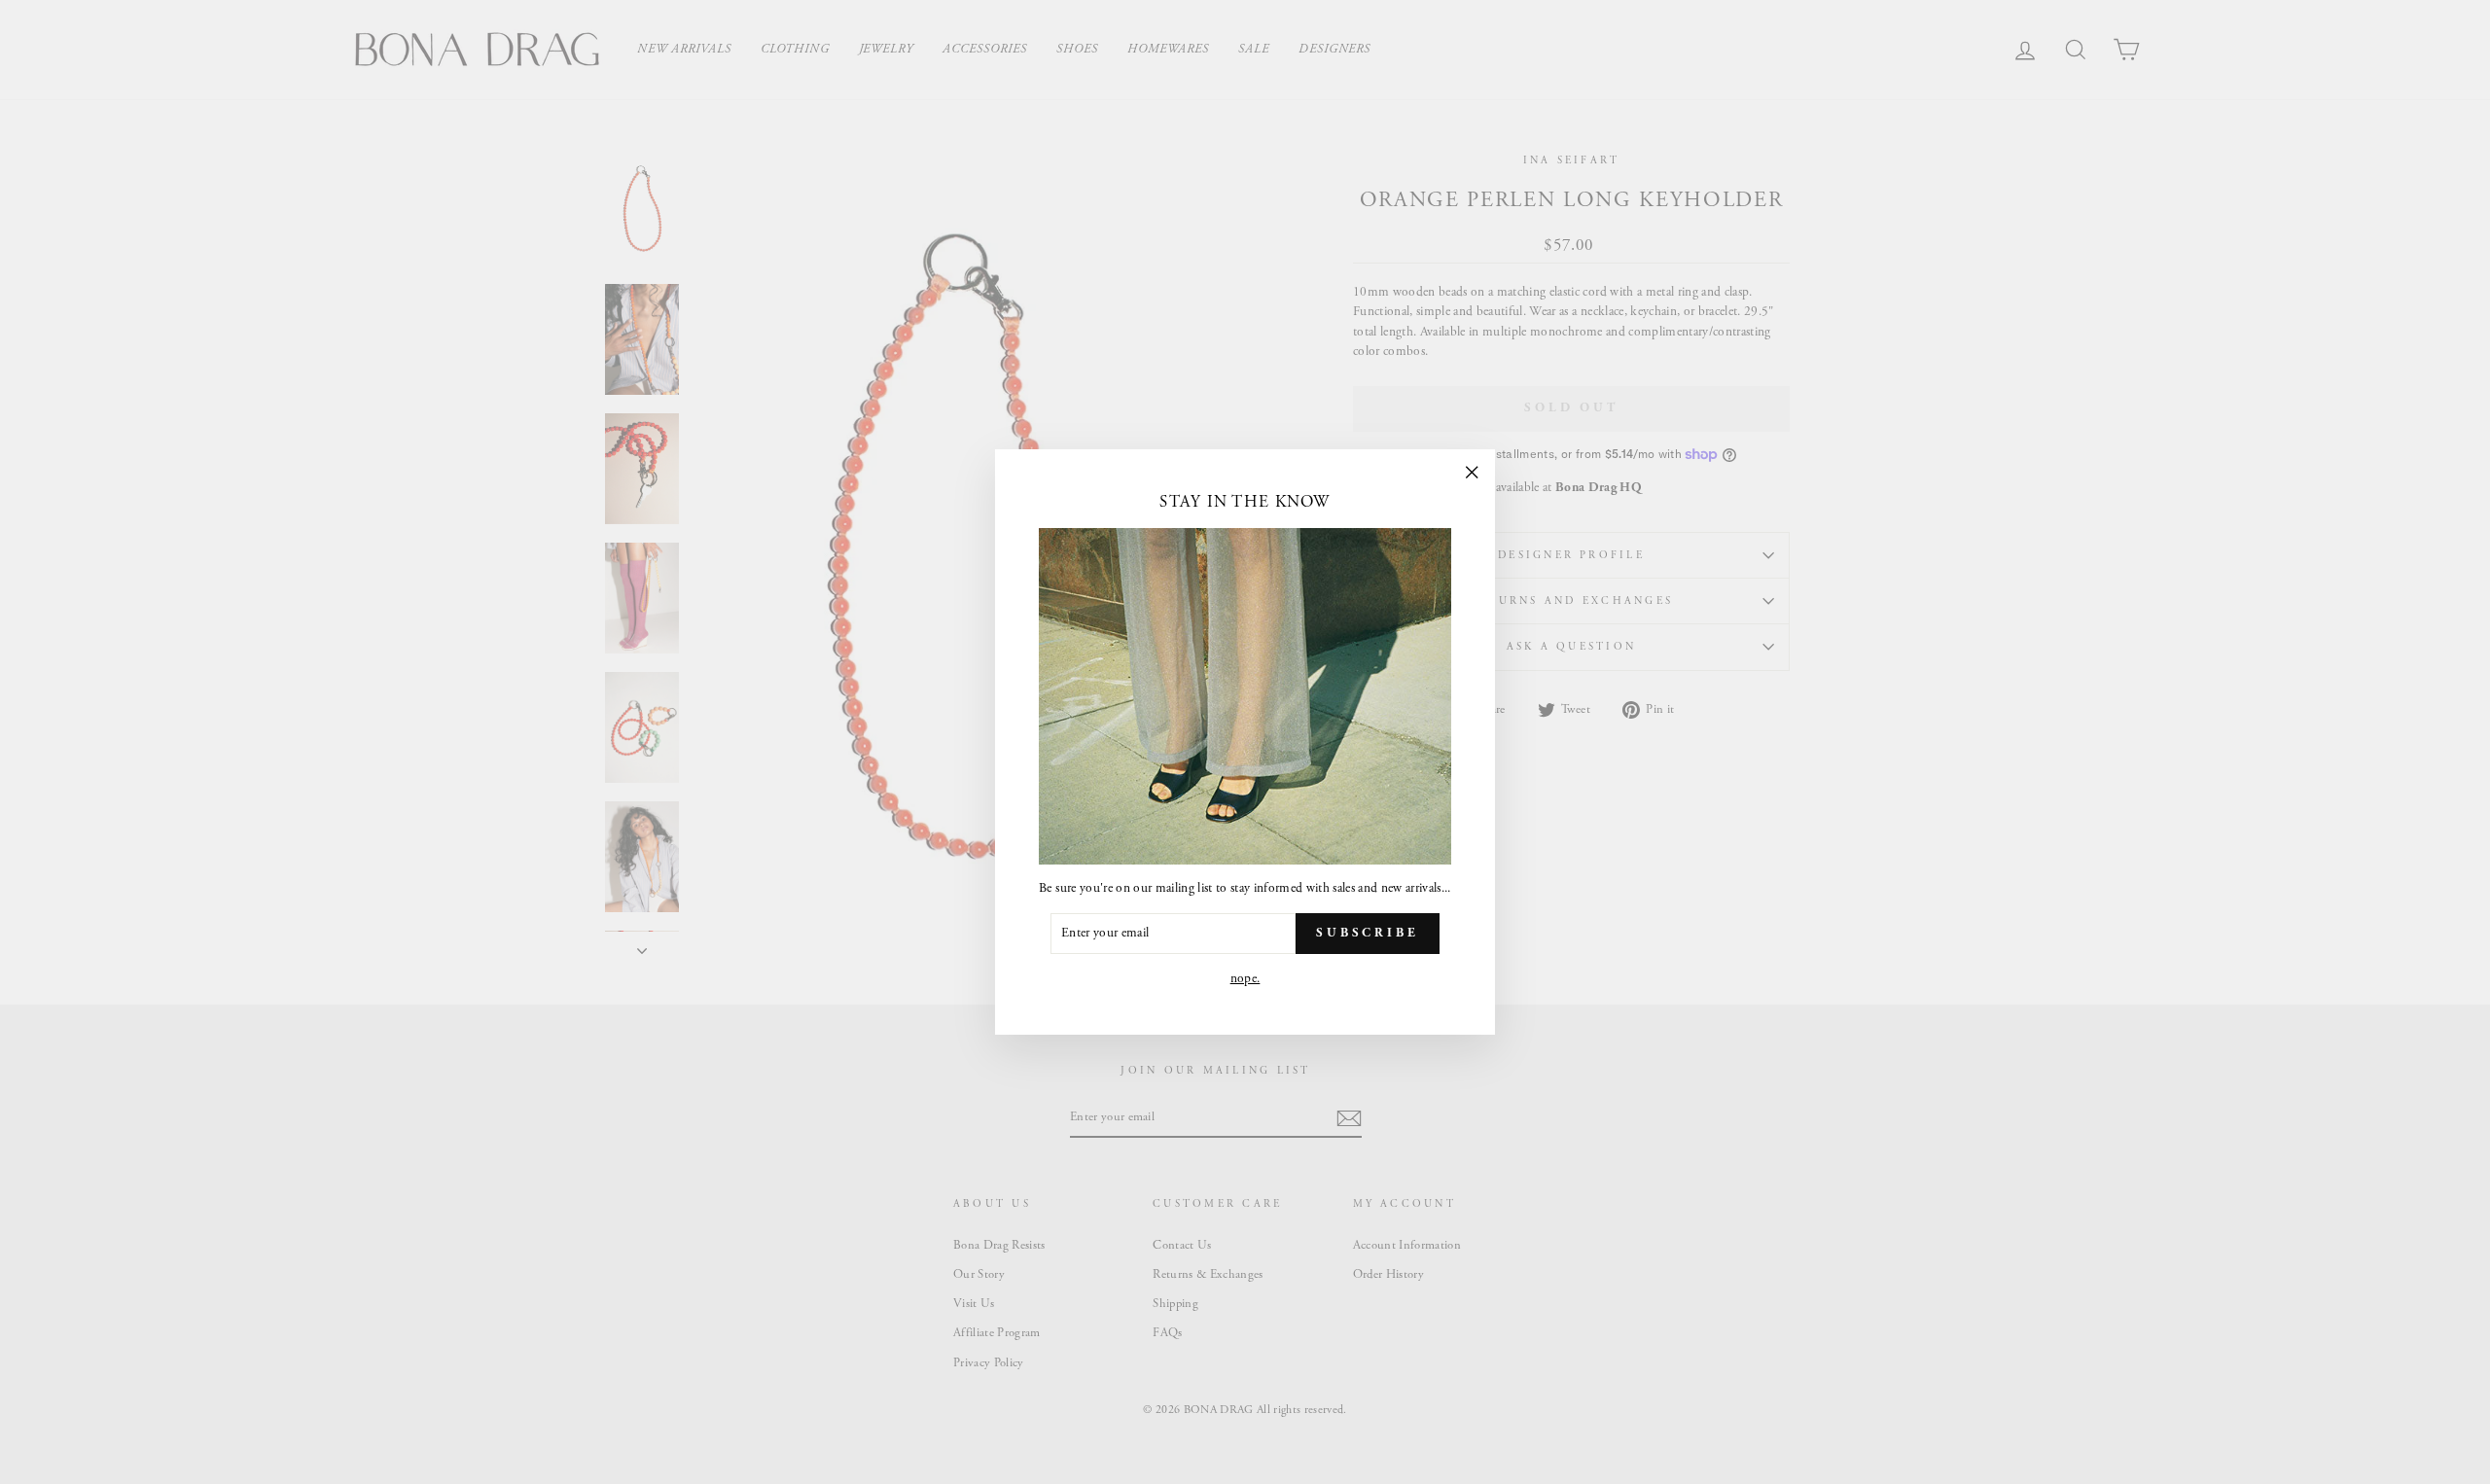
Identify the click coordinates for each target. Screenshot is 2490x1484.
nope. (1245, 979)
